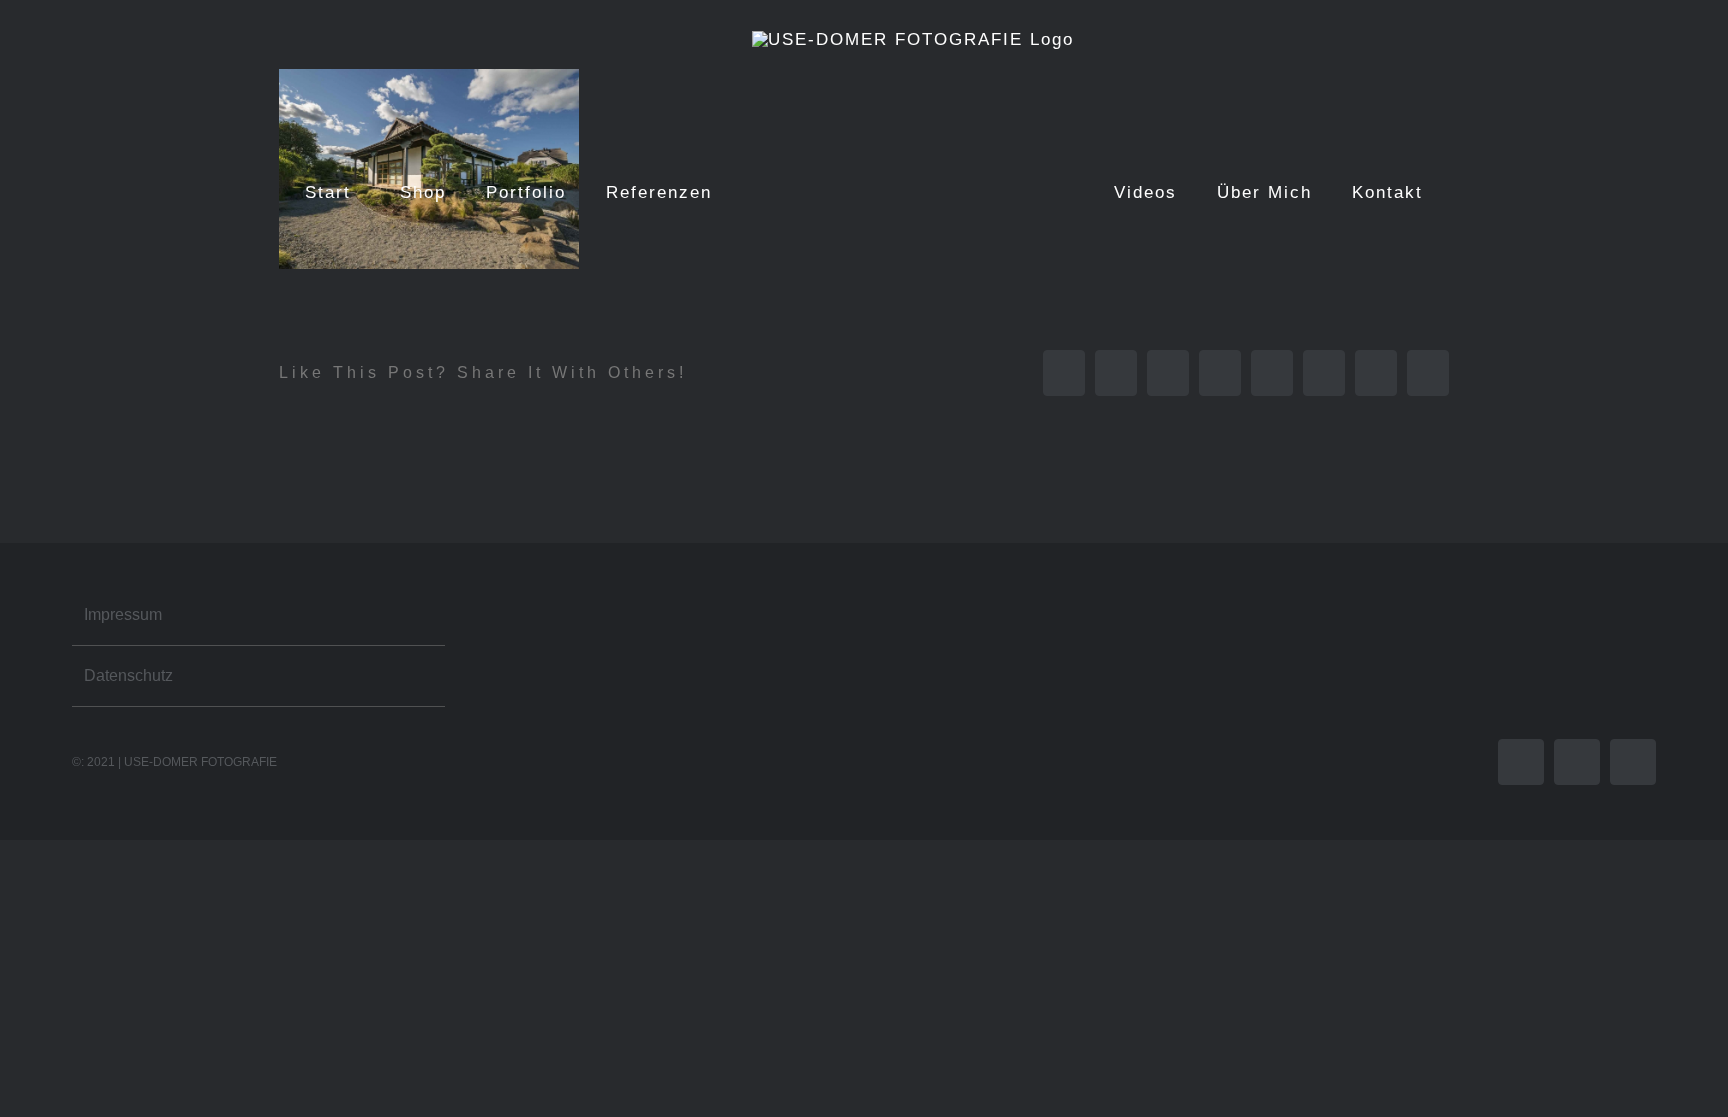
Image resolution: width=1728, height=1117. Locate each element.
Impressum (123, 614)
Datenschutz (128, 675)
